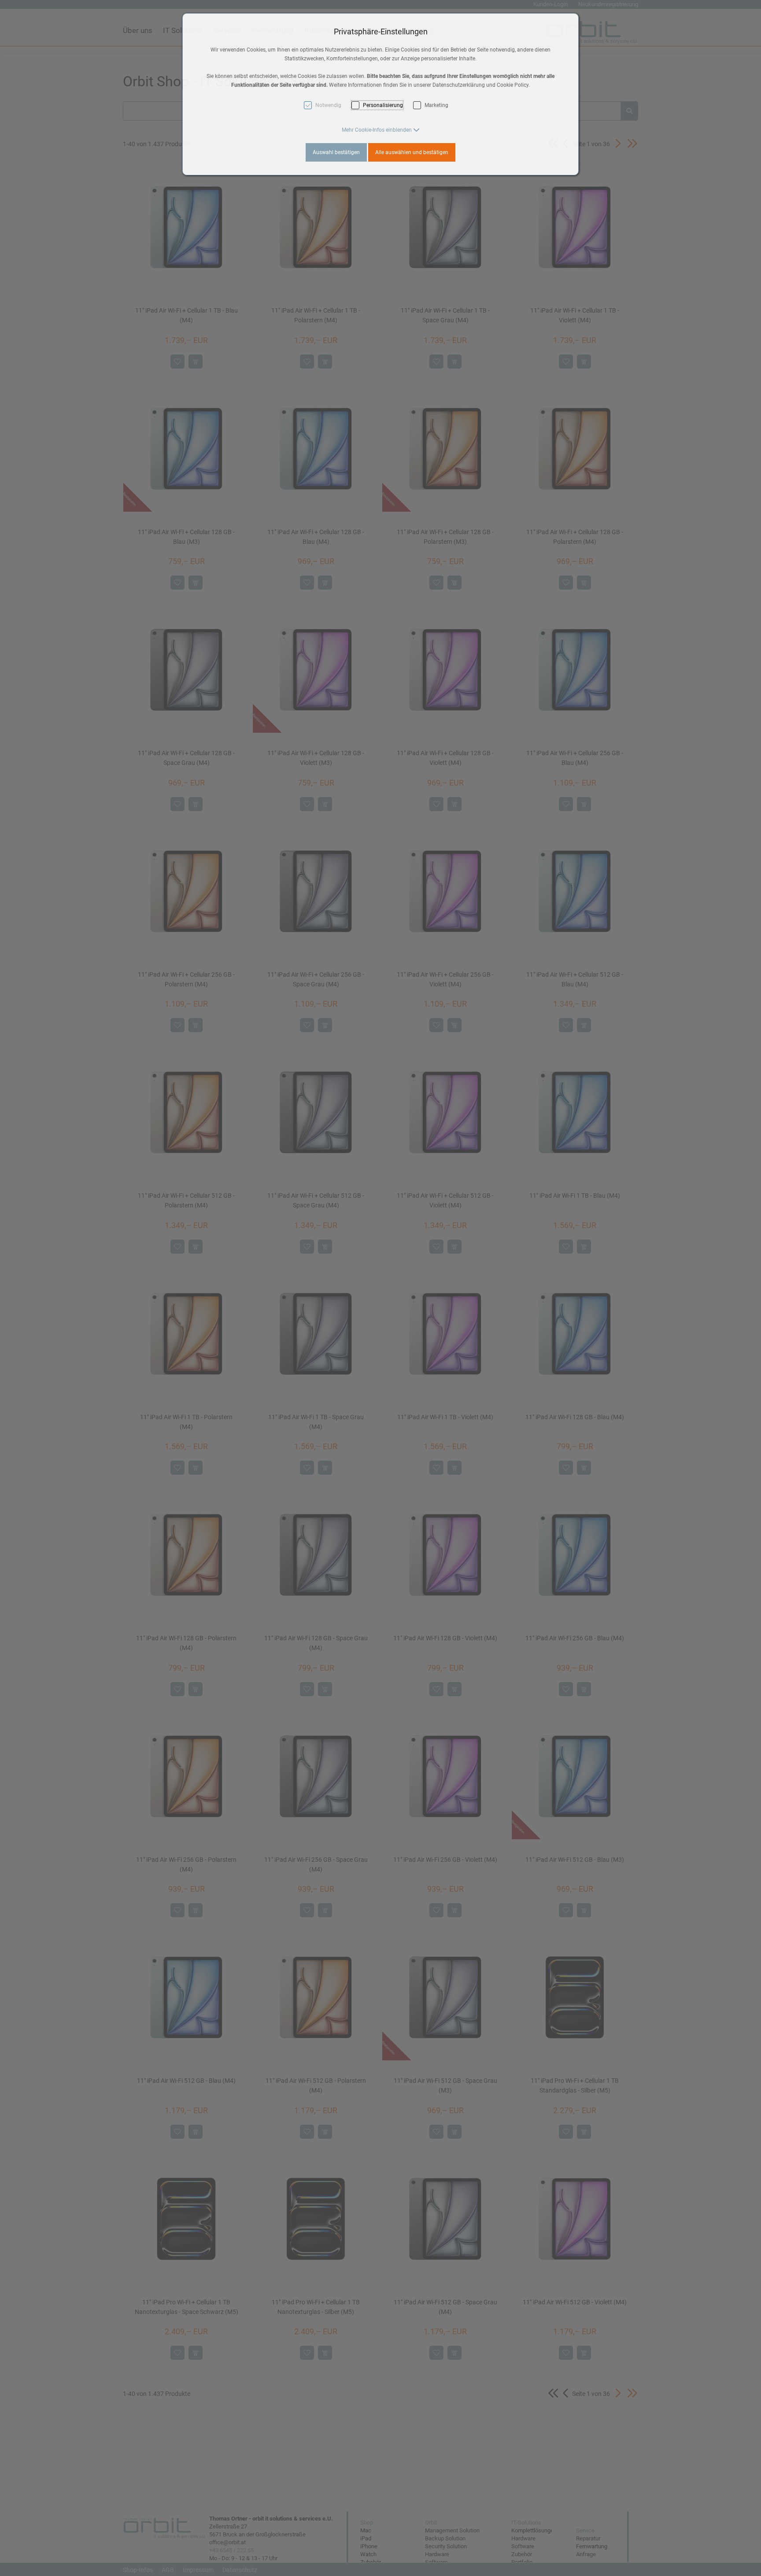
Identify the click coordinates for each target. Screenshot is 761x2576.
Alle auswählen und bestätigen (412, 152)
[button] (381, 130)
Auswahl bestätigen (336, 152)
